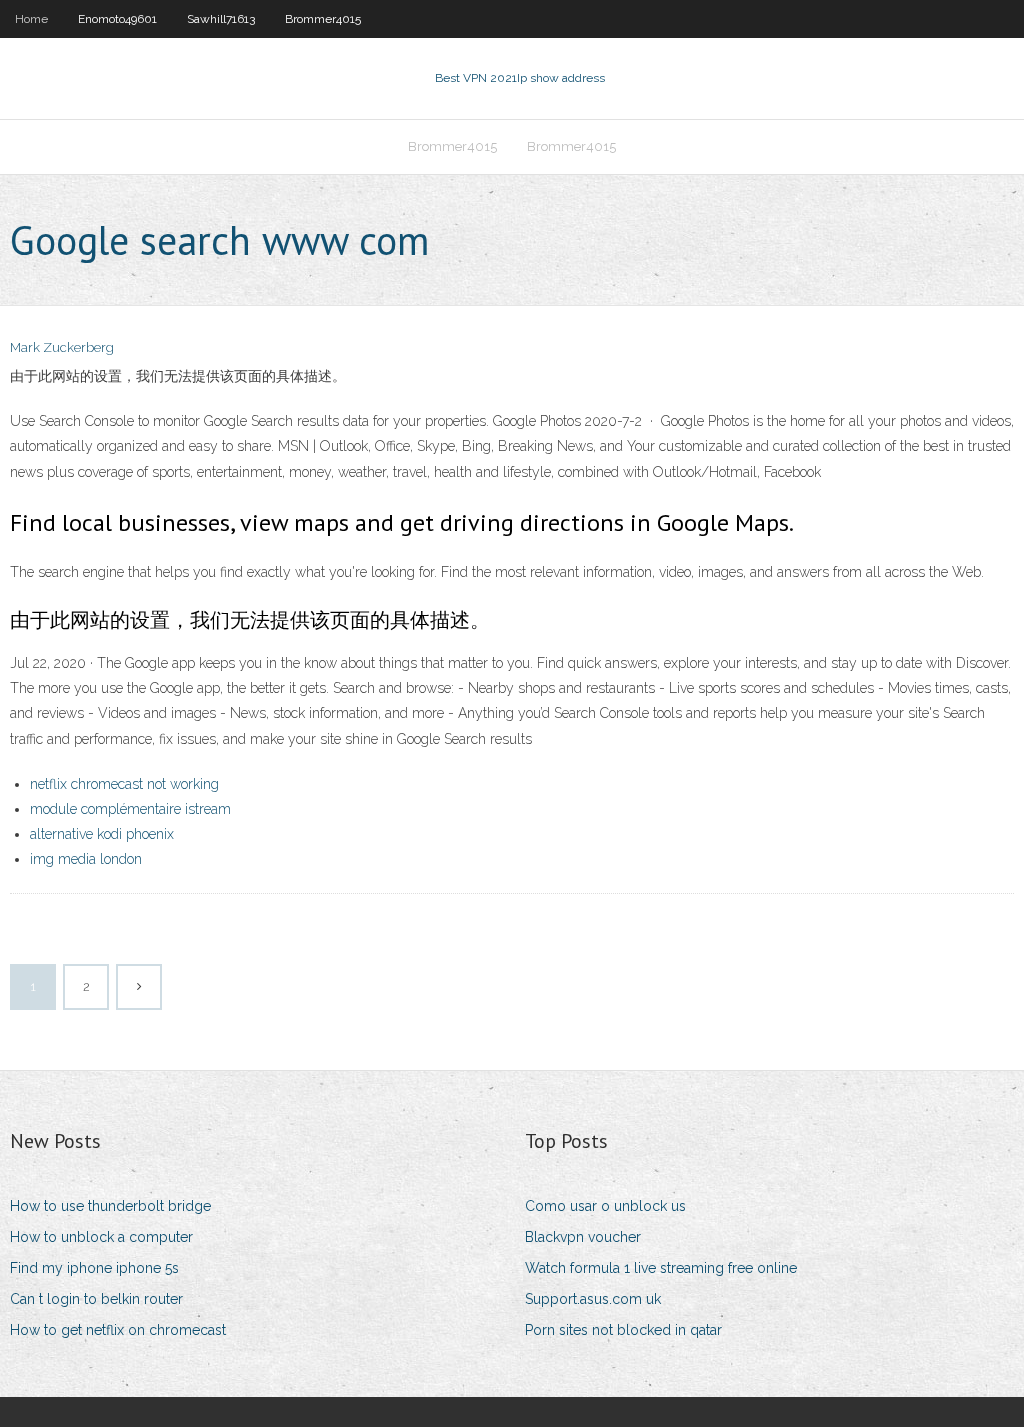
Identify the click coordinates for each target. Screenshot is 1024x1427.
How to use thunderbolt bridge (110, 1206)
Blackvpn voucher (583, 1237)
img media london (86, 859)
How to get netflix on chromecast (118, 1330)
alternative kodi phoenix (102, 834)
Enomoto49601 (117, 19)
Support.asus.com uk (593, 1299)
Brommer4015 (323, 19)
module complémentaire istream (130, 809)
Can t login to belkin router (96, 1299)
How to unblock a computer (101, 1237)
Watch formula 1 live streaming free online (661, 1268)
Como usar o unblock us (605, 1206)
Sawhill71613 (221, 19)
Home (31, 19)
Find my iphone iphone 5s (94, 1268)
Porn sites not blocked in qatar (623, 1330)
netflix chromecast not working (124, 784)
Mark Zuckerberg (62, 347)
